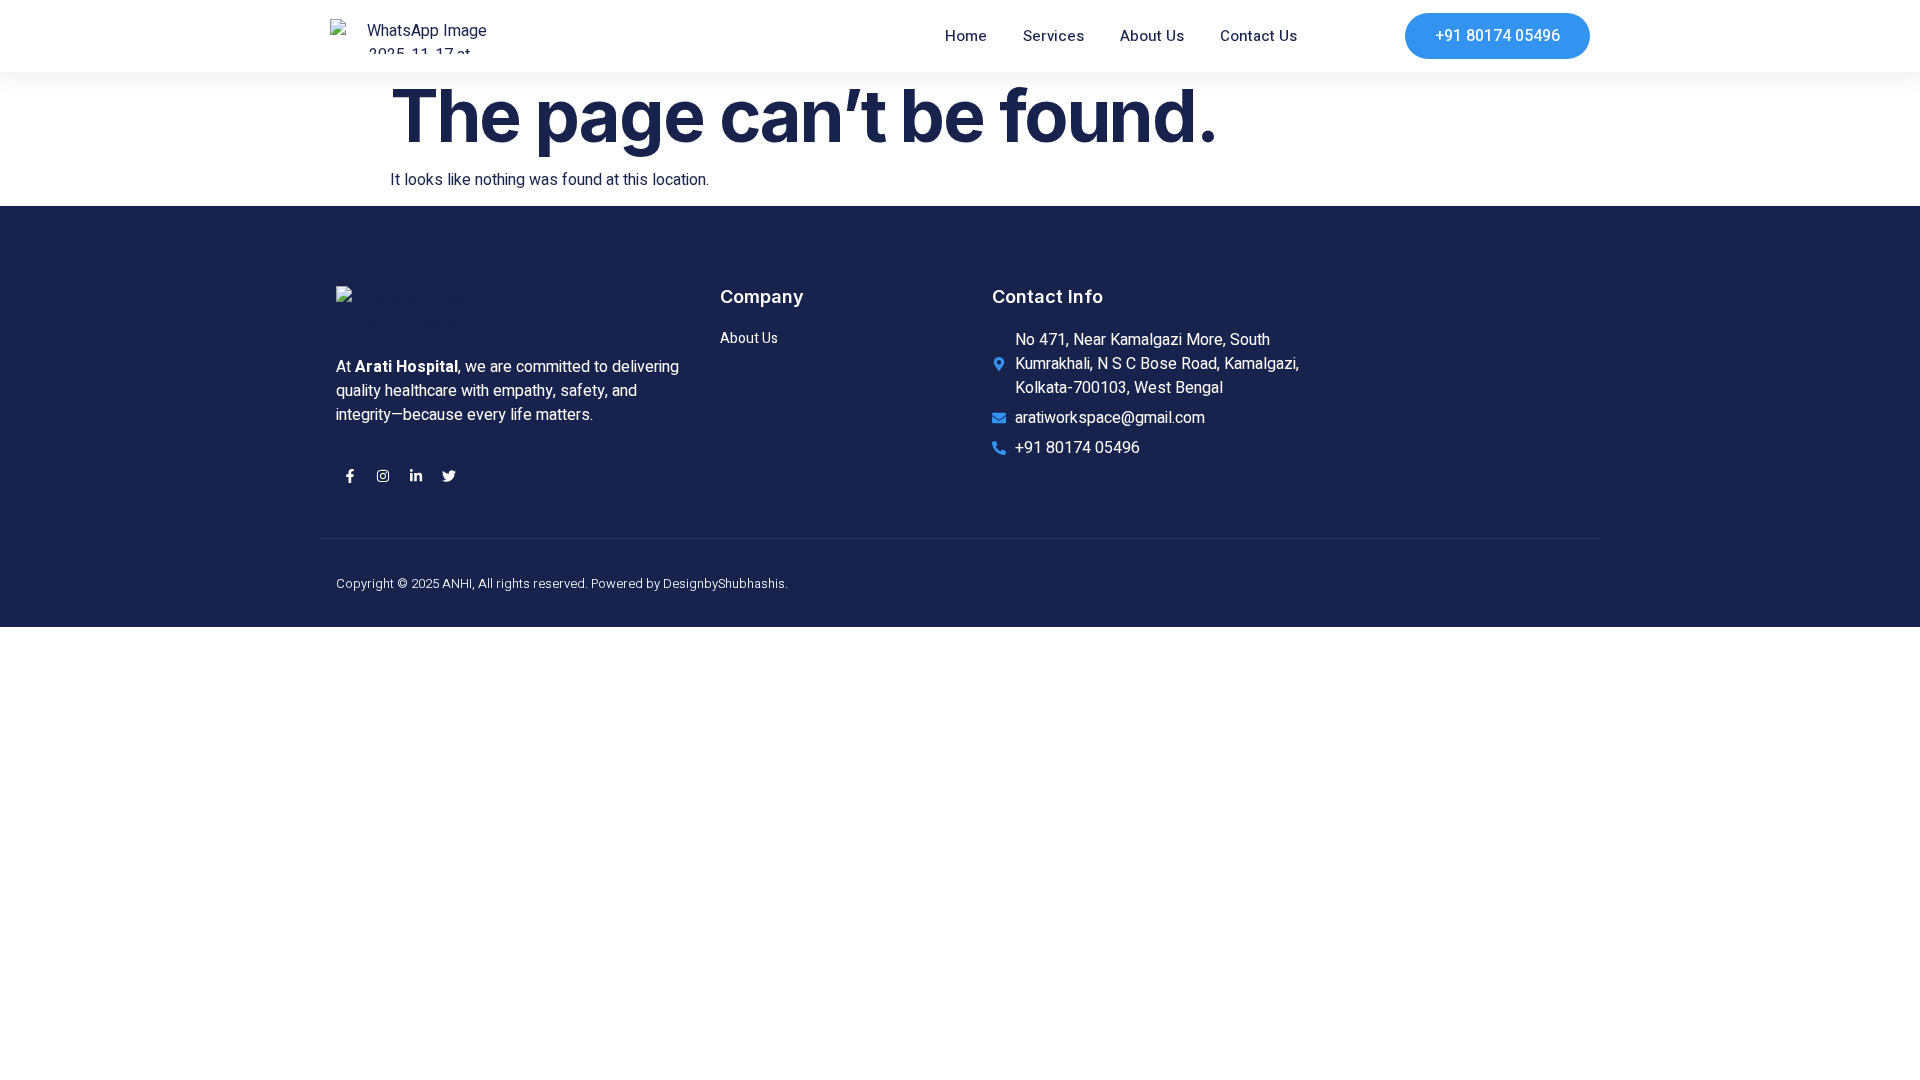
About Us (1152, 36)
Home (966, 36)
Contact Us (1258, 36)
